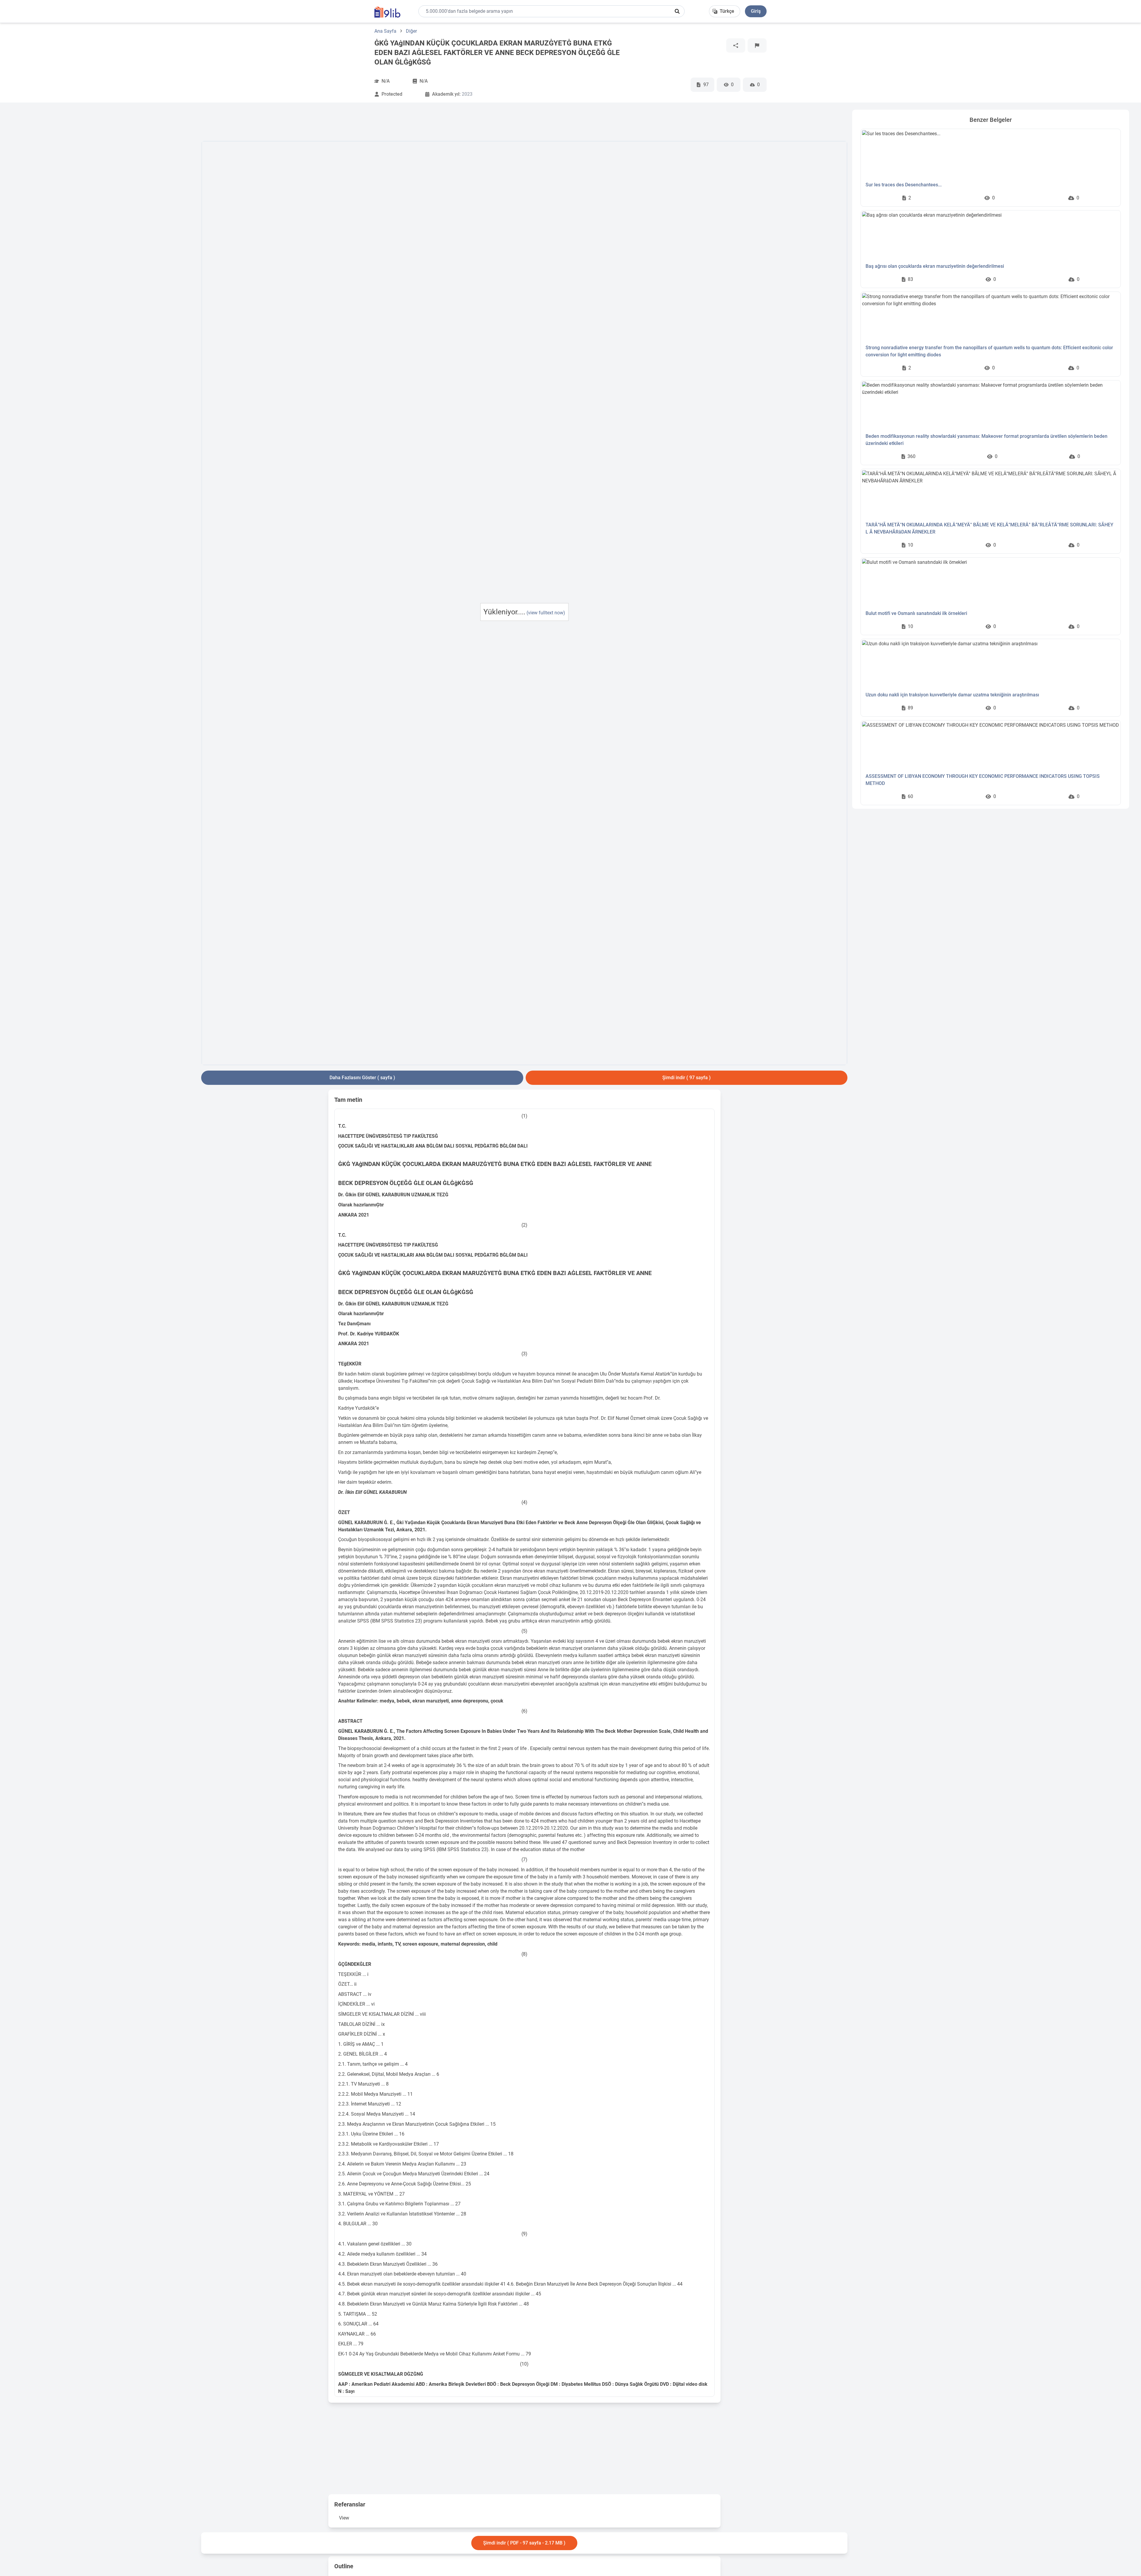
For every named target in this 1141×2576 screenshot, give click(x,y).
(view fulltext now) (546, 613)
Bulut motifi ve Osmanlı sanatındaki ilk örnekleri (916, 613)
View (344, 2518)
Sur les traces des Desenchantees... (904, 185)
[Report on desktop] (757, 45)
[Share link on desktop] (736, 45)
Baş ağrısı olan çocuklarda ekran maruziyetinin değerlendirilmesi (935, 266)
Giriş (756, 11)
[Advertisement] (104, 199)
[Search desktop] (677, 11)
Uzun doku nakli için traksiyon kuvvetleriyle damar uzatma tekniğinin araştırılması (952, 695)
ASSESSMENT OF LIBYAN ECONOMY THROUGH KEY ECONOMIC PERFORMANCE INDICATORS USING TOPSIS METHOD (983, 780)
